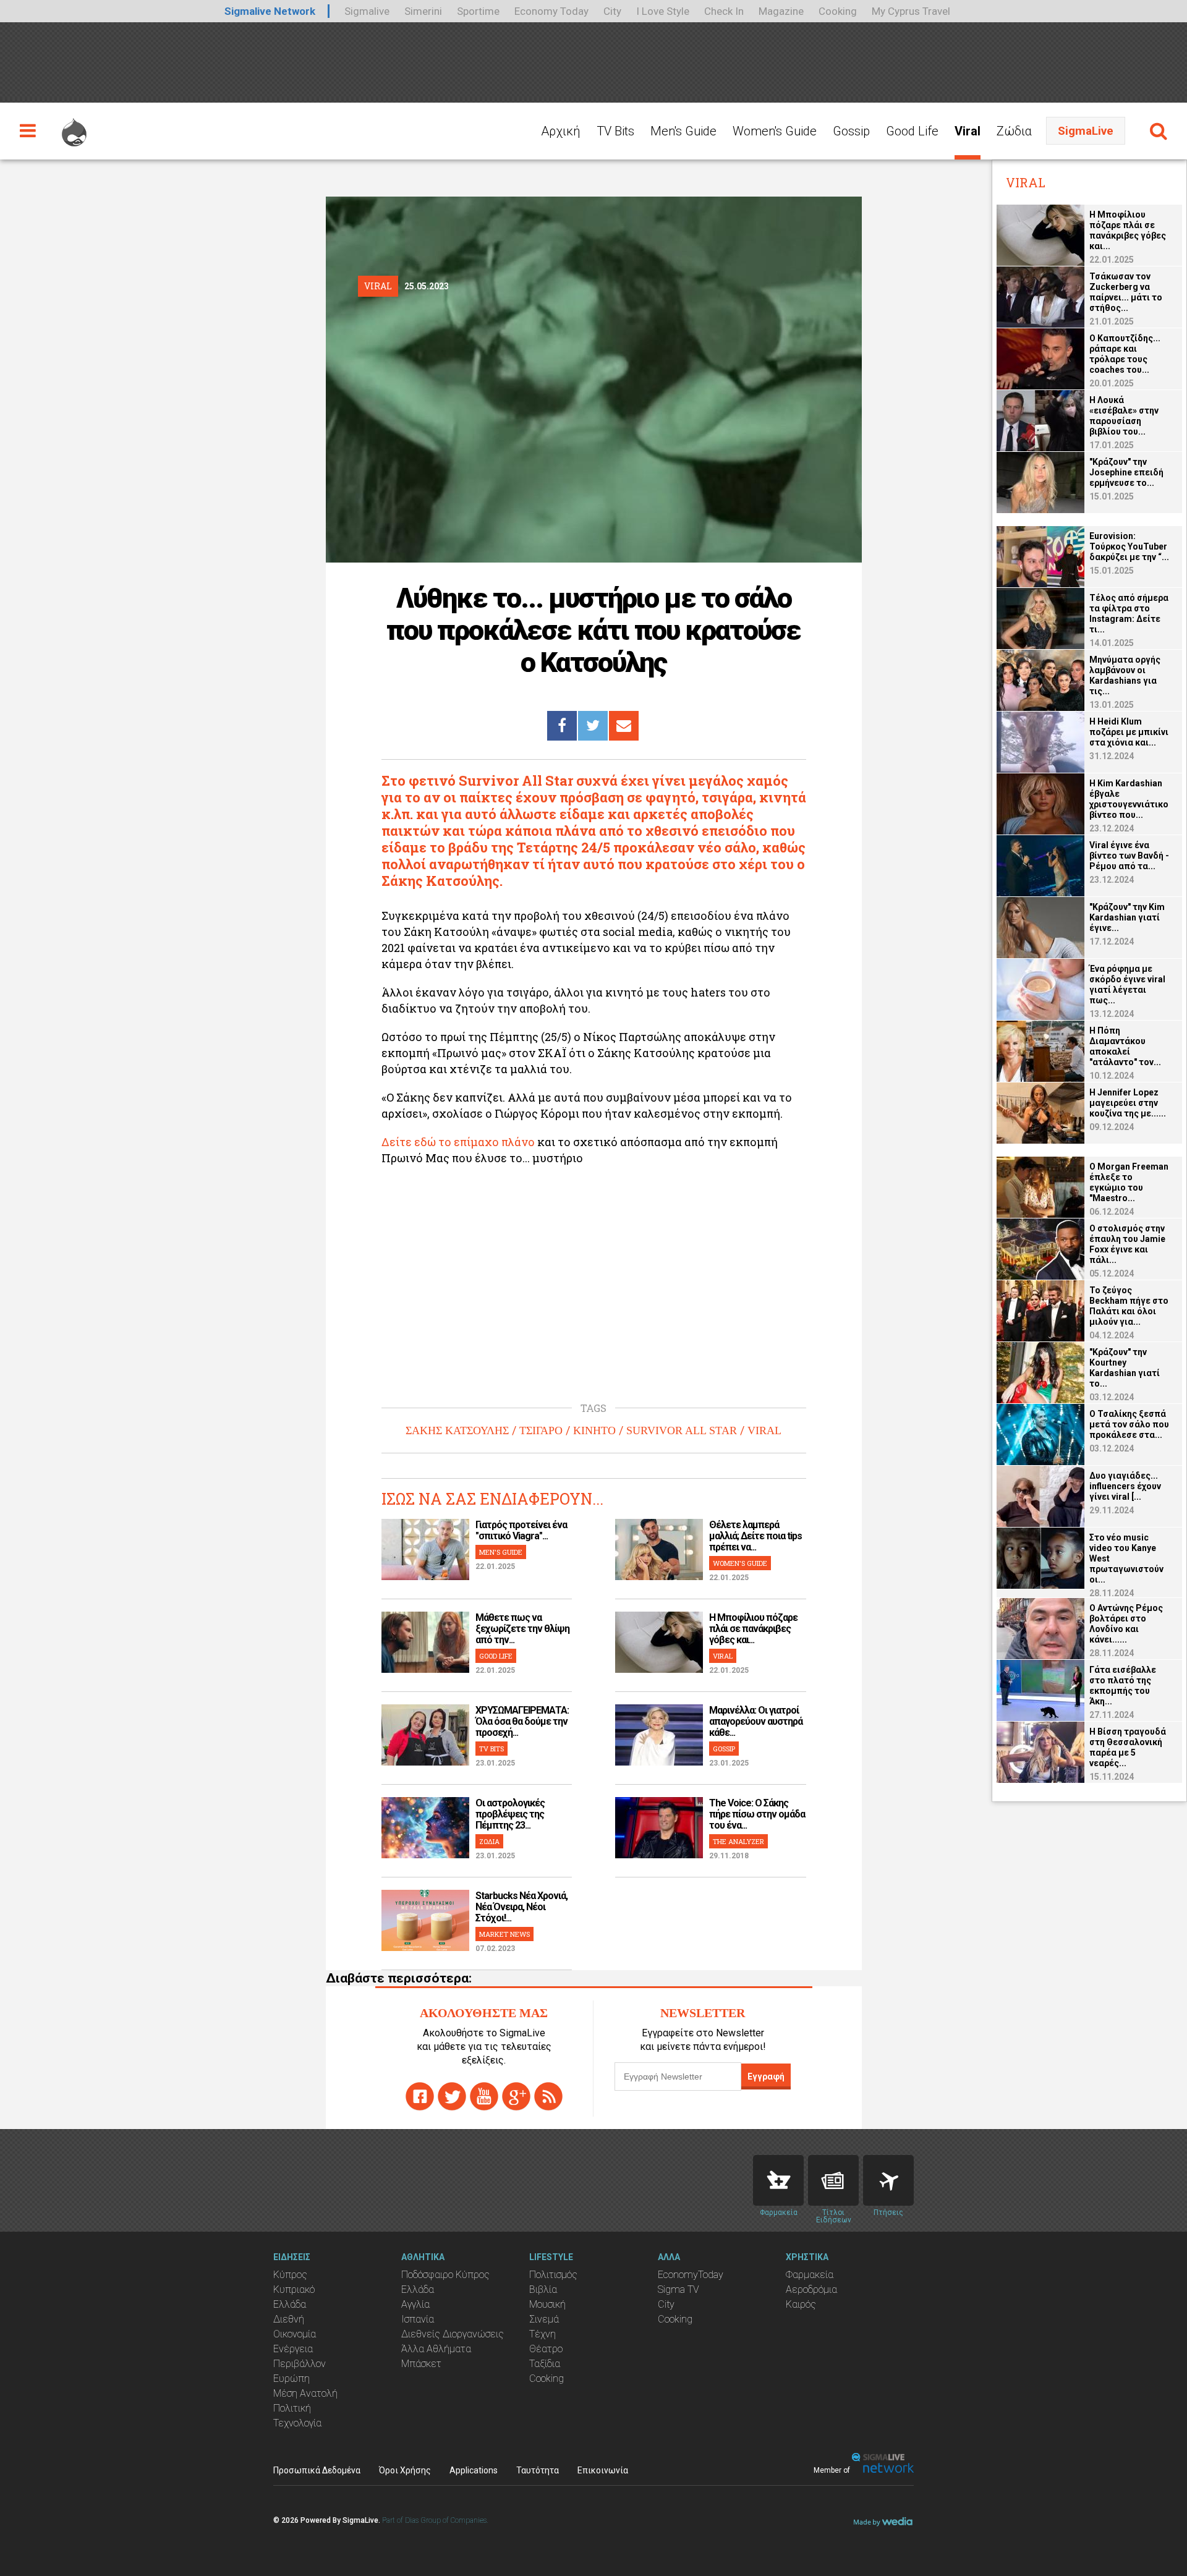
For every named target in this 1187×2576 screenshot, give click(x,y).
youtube (484, 2096)
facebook (420, 2096)
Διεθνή (289, 2319)
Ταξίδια (545, 2364)
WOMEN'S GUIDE (740, 1563)
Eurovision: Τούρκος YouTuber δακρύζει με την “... (1129, 546)
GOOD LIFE (496, 1656)
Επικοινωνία (603, 2470)
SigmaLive (1086, 131)
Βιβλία (543, 2289)
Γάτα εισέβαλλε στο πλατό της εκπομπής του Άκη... (1123, 1685)
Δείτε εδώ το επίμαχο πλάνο (458, 1142)
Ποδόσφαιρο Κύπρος (445, 2275)
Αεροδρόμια (811, 2289)
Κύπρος (290, 2275)
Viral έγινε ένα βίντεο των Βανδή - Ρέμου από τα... (1129, 856)
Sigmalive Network (270, 11)
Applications (474, 2470)
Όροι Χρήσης (405, 2470)
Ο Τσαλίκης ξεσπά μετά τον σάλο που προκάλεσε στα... (1129, 1424)
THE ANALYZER (738, 1841)
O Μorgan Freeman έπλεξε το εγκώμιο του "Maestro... (1129, 1182)
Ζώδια (1014, 131)
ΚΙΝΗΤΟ (594, 1430)
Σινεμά (544, 2319)
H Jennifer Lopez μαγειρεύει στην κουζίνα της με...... (1128, 1103)
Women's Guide (775, 131)
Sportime (478, 11)
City (612, 11)
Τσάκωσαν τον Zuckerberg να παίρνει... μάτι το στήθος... (1126, 292)
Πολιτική (292, 2408)
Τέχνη (542, 2334)
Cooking (838, 11)
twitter (452, 2096)
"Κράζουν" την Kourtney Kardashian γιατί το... (1125, 1368)
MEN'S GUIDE (501, 1552)
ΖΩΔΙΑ (489, 1841)
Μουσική (547, 2304)
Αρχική (561, 131)
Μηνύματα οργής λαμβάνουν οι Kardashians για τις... (1125, 675)
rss (548, 2096)
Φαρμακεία (810, 2275)
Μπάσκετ (421, 2364)
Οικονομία (295, 2334)
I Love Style (663, 11)
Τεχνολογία (297, 2423)
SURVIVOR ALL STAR (682, 1430)
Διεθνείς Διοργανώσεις (453, 2334)
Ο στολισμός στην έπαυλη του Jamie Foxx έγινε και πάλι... (1127, 1244)
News (833, 2180)
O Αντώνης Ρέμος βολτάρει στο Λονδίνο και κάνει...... (1126, 1624)
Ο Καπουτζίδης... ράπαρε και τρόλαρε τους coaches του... (1125, 354)
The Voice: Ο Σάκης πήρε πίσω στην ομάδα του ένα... (757, 1814)
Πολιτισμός (553, 2275)
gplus (516, 2096)
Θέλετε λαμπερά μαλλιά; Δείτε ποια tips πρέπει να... (755, 1536)
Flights (888, 2180)
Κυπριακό (294, 2289)
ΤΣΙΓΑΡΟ (541, 1430)
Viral (968, 131)
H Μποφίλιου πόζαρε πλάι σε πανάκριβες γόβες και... (753, 1629)
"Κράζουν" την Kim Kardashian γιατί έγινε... (1127, 917)
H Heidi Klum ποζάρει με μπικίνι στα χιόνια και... (1129, 732)
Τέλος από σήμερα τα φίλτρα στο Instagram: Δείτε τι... (1129, 614)
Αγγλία (415, 2304)
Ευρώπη (291, 2378)
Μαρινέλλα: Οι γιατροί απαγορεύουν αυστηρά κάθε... (756, 1721)
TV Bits (615, 131)
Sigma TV (679, 2289)
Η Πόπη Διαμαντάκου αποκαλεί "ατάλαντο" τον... (1125, 1046)
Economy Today (551, 11)
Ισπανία (418, 2319)
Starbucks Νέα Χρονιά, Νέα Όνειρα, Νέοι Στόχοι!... (521, 1907)
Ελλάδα (290, 2304)
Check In (724, 11)
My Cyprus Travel (911, 11)
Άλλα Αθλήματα (436, 2349)
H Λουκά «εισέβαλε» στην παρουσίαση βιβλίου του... (1124, 416)
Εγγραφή (766, 2077)
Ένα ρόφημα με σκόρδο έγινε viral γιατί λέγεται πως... (1127, 984)
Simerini (423, 11)
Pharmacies (778, 2180)
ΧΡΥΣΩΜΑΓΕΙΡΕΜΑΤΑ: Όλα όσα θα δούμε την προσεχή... (522, 1721)
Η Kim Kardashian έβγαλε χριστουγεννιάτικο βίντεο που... (1129, 799)
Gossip (851, 131)
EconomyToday (691, 2275)
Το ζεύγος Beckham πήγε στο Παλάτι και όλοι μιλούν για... (1129, 1306)
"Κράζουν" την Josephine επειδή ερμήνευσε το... (1126, 472)
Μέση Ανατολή (305, 2393)
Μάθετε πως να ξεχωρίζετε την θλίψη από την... (522, 1629)
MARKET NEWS (504, 1934)
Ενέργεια (293, 2349)
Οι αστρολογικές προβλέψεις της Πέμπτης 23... (510, 1814)
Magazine (781, 11)
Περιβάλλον (300, 2364)
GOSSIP (724, 1749)
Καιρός (801, 2304)
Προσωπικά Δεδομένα (317, 2470)
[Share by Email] (624, 726)
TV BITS (491, 1749)
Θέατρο (546, 2349)
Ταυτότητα (538, 2470)
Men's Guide (683, 131)
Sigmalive (367, 11)
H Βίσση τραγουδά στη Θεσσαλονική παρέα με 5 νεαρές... (1128, 1747)
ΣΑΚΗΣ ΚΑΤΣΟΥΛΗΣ (457, 1430)
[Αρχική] (74, 127)
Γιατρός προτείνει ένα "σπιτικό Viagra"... (521, 1530)
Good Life (912, 131)
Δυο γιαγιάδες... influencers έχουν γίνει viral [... (1125, 1486)
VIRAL (764, 1430)
